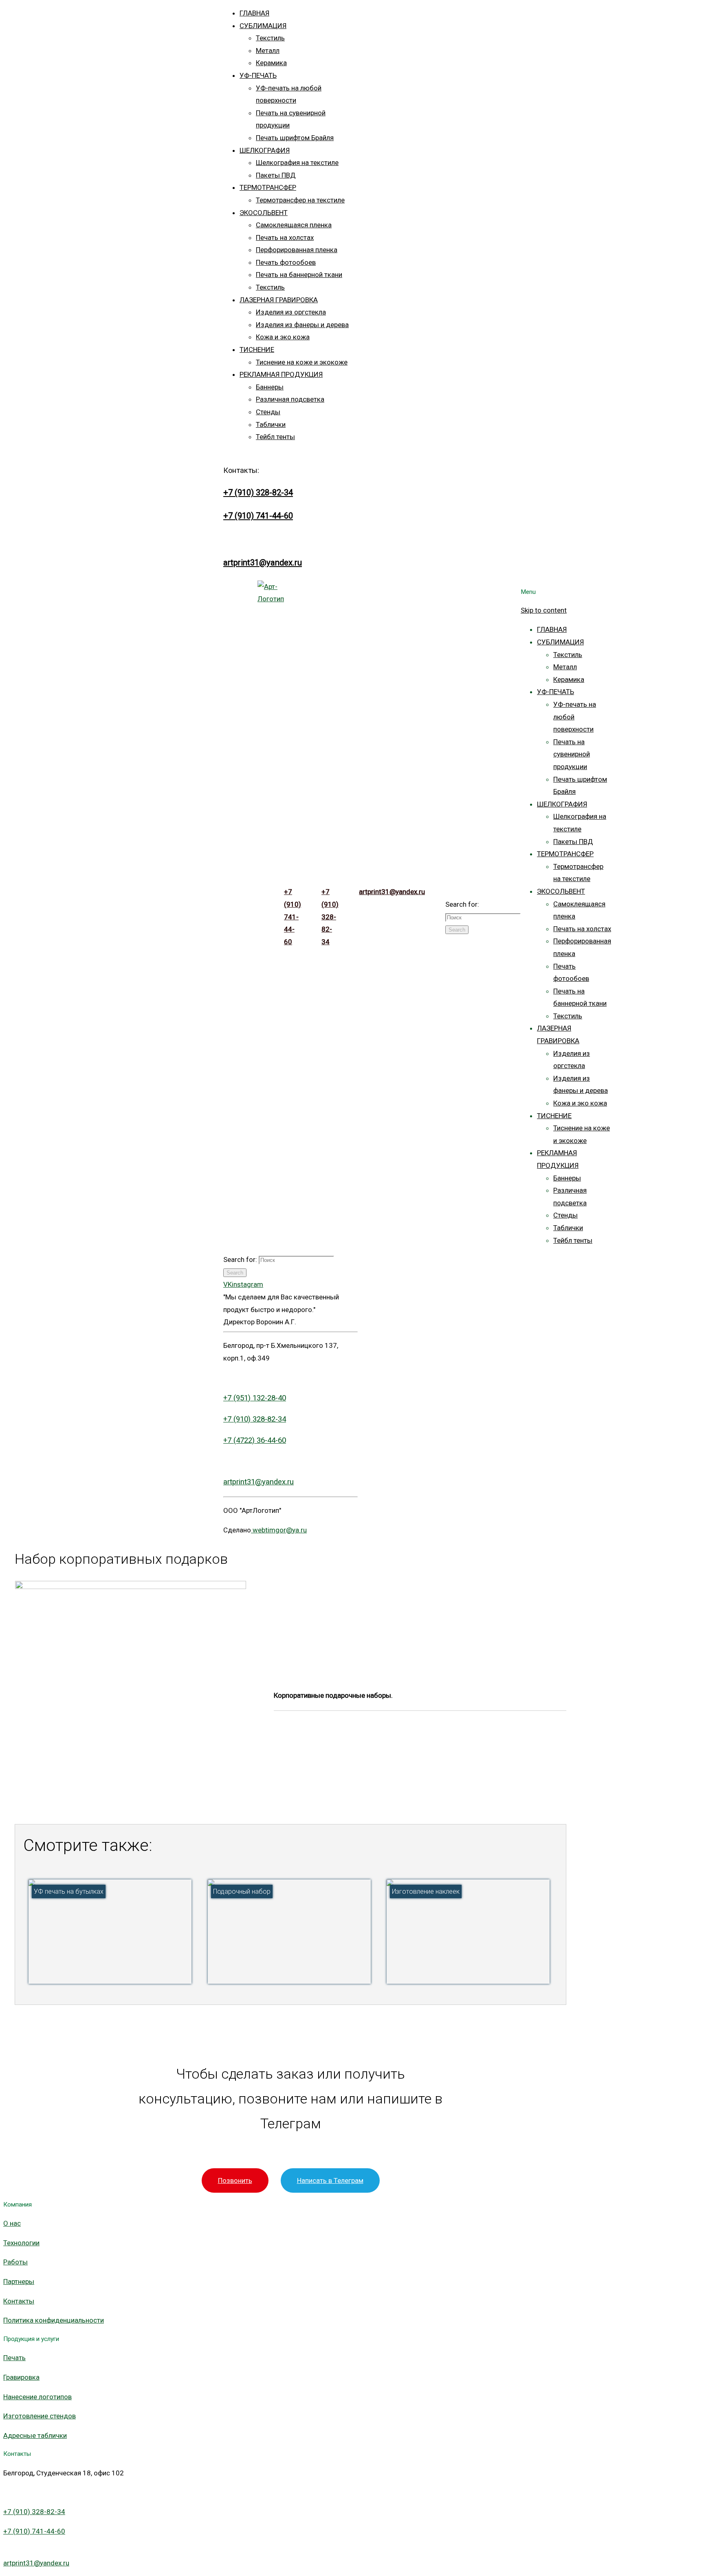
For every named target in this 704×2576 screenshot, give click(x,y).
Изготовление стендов (40, 2416)
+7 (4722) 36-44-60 (255, 1440)
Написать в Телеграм (330, 2180)
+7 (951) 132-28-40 (255, 1398)
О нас (12, 2223)
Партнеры (19, 2281)
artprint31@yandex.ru (263, 563)
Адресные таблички (35, 2435)
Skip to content (544, 610)
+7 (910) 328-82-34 (258, 492)
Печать (14, 2358)
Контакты (19, 2301)
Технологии (21, 2243)
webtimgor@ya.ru (279, 1530)
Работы (15, 2262)
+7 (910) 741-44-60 (258, 516)
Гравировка (21, 2377)
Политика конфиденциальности (54, 2320)
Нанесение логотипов (37, 2397)
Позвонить (235, 2180)
